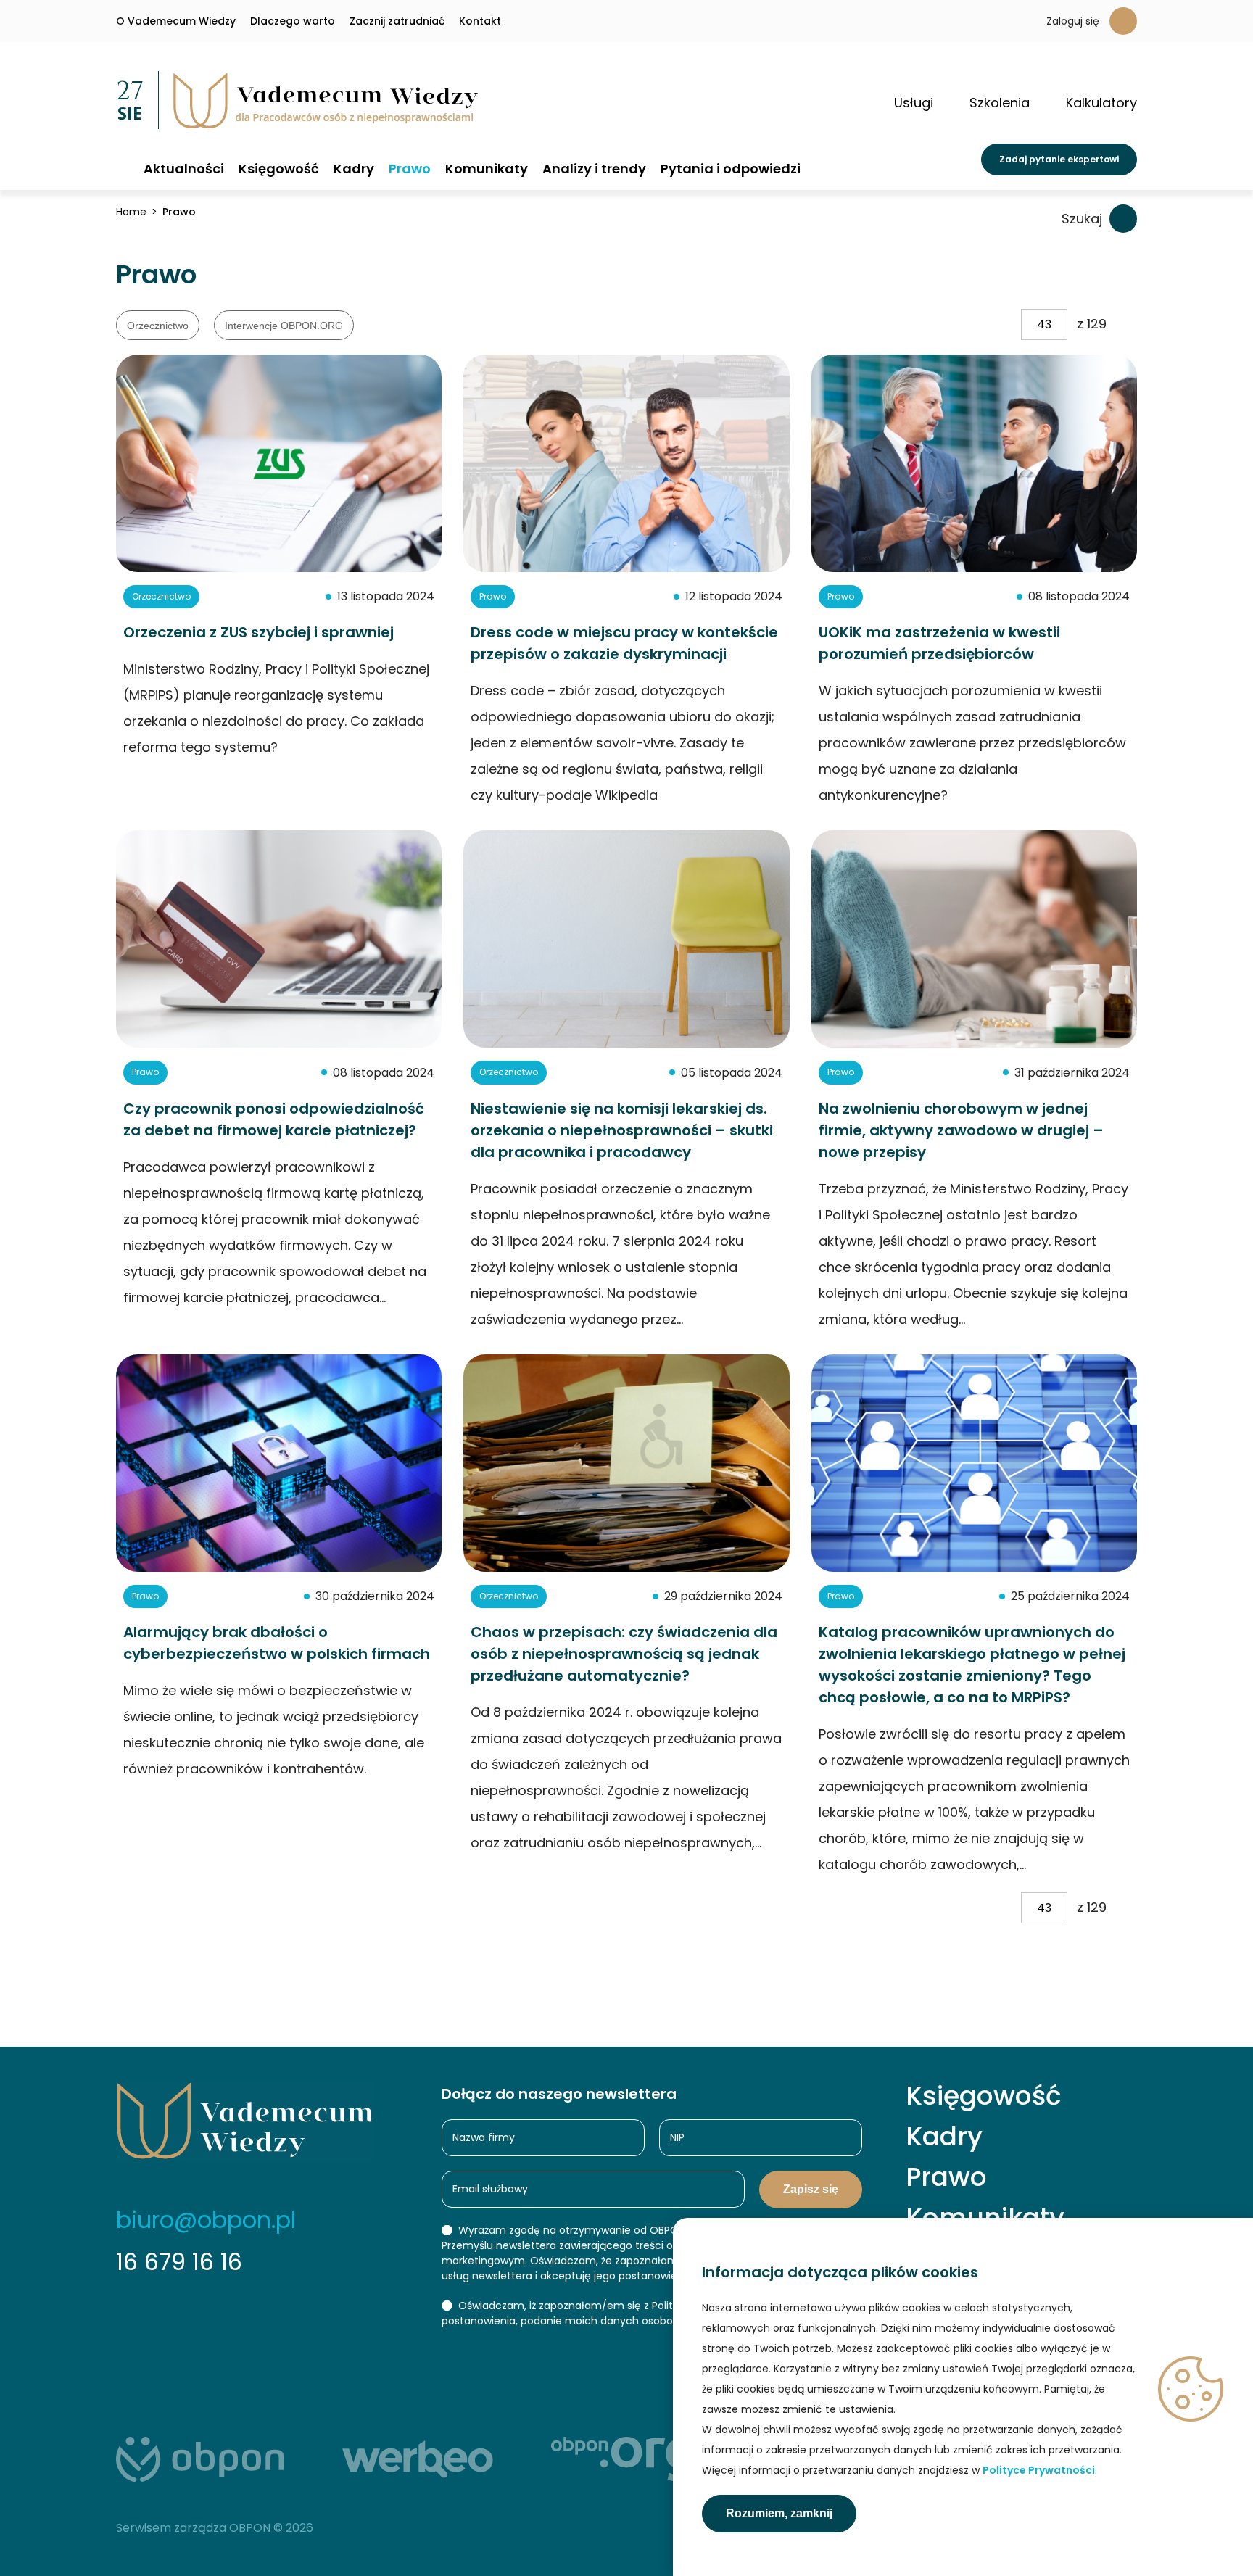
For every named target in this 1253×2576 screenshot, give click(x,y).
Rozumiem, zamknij (779, 2513)
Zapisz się (811, 2189)
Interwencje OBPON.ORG (284, 326)
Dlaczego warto (293, 21)
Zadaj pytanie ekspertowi (1059, 159)
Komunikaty (487, 169)
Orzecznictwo (158, 326)
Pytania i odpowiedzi (731, 169)
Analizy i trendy (594, 169)
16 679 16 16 (179, 2262)
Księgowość (279, 169)
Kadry (354, 169)
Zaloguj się (1073, 21)
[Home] (123, 168)
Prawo (410, 169)
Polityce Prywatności (1039, 2470)
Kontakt (480, 21)
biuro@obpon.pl (206, 2220)
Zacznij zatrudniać (397, 21)
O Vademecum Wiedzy (176, 21)
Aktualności (184, 169)
